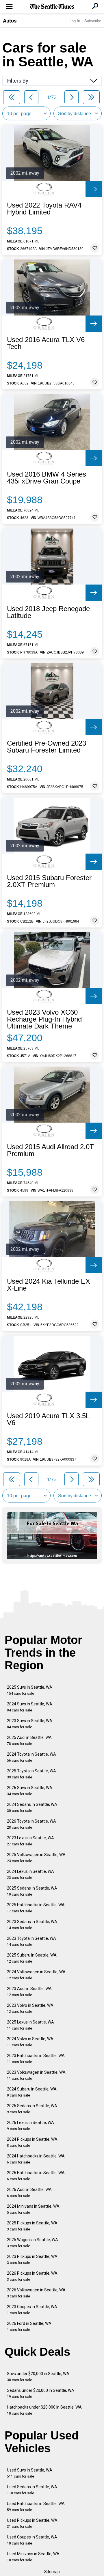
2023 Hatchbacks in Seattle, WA (36, 2059)
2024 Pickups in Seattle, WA (32, 2142)
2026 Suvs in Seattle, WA (30, 1791)
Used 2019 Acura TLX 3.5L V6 (48, 1419)
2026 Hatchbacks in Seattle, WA (36, 2176)
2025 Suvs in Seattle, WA (30, 1690)
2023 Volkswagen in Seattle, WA (36, 2075)
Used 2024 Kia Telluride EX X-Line (49, 1285)
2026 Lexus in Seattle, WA (30, 2126)
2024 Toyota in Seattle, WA (31, 1757)
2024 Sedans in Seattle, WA (32, 1807)
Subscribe (93, 21)
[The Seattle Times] (52, 7)
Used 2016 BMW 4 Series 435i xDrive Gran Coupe (47, 478)
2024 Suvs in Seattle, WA (30, 1707)
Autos (10, 20)
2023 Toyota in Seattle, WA (31, 1941)
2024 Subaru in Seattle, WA (32, 2092)
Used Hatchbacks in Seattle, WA (36, 2507)
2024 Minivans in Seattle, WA (33, 2209)
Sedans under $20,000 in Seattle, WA (41, 2393)
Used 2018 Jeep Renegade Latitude (48, 612)
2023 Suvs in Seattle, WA (30, 1724)
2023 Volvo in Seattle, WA (30, 2008)
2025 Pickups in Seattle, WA (32, 2226)
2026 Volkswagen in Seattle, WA (36, 2293)
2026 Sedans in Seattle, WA (32, 2109)
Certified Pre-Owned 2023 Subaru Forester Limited (47, 747)
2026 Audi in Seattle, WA (29, 2193)
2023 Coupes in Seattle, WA (32, 2310)
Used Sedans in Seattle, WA (32, 2490)
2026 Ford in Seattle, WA (29, 2326)
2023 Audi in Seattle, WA (29, 1992)
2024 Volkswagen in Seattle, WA (36, 1975)
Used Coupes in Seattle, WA (32, 2540)
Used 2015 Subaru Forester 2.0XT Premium (49, 881)
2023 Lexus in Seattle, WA (30, 1841)
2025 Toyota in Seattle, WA (31, 1774)
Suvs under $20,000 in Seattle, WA (38, 2377)
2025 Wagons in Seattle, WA (32, 2243)
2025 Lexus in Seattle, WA (30, 2025)
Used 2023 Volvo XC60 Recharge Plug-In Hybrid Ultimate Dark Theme (44, 1019)
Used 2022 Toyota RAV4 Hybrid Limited (44, 209)
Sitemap (52, 2572)
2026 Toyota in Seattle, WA (31, 1824)
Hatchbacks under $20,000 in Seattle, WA (44, 2410)
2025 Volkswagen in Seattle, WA (36, 1858)
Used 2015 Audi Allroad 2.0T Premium (50, 1150)
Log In (75, 21)
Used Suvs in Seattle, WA (30, 2473)
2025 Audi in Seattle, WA (29, 1740)
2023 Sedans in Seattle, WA (32, 1925)
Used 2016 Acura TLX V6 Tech (46, 343)
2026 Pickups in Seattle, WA (32, 2276)
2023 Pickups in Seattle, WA (32, 2259)
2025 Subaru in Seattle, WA (32, 1958)
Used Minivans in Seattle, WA (33, 2557)
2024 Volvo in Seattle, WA (30, 2042)
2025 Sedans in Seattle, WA (32, 1891)
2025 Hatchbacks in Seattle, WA (36, 1908)
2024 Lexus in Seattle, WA (30, 1874)
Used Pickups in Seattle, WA (32, 2523)
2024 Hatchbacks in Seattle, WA (36, 2159)
